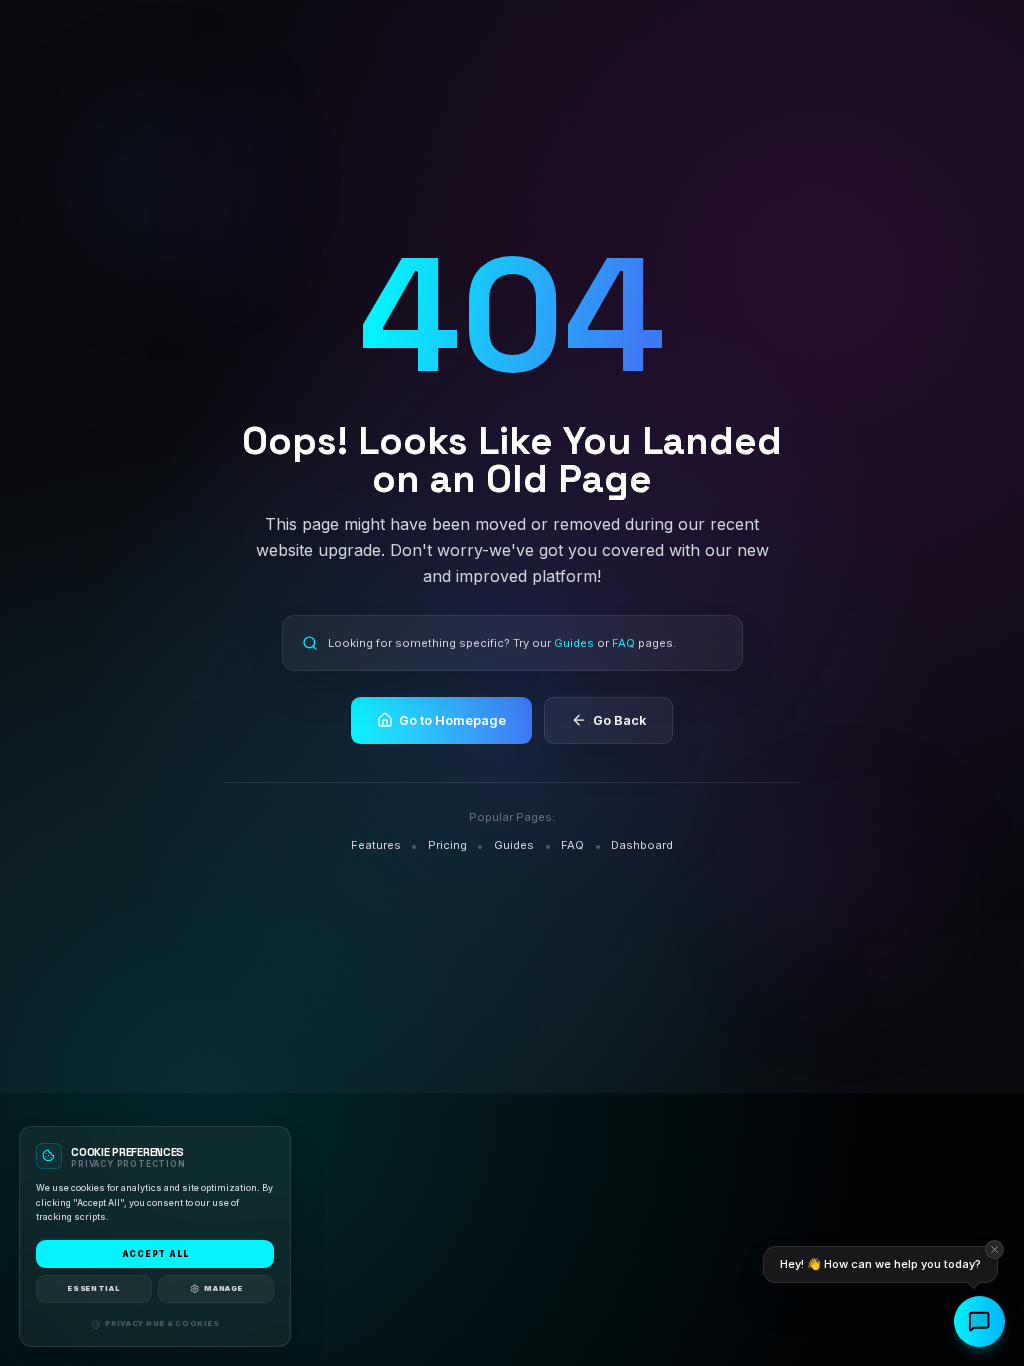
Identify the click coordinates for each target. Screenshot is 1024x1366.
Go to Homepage (452, 720)
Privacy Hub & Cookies (162, 1323)
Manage (223, 1287)
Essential (93, 1287)
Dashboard (642, 845)
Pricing (447, 845)
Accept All (155, 1254)
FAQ (622, 643)
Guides (573, 643)
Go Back (619, 720)
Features (376, 845)
